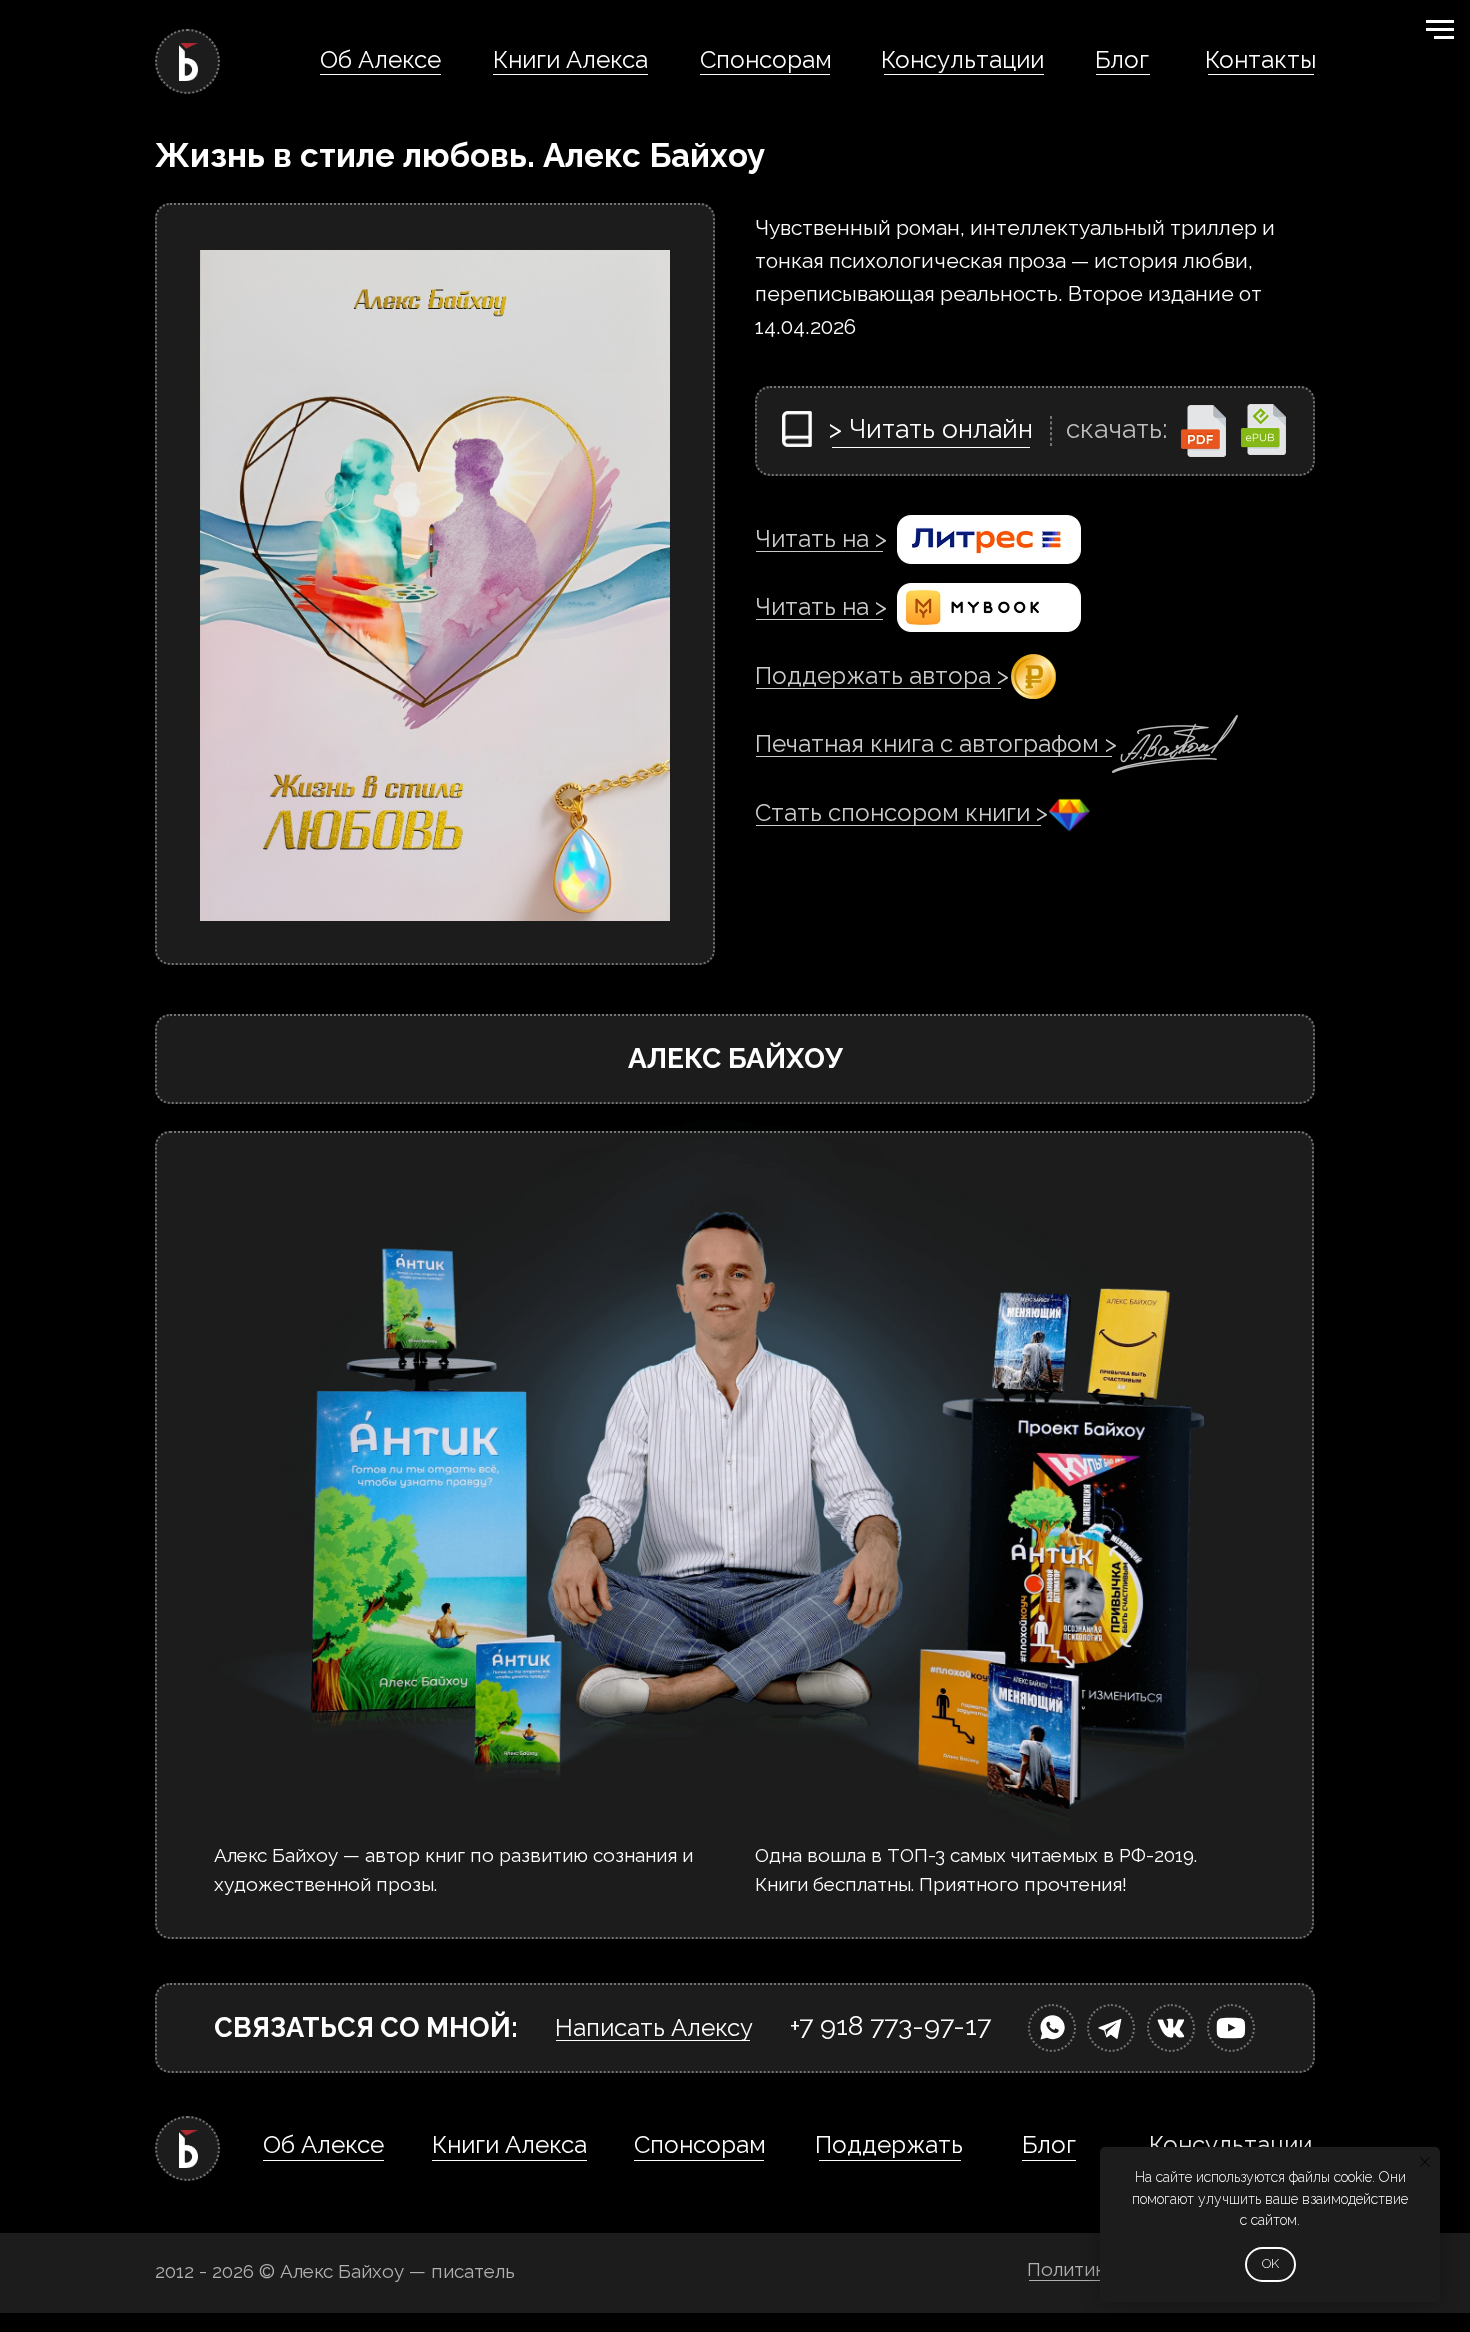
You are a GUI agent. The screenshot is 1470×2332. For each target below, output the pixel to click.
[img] (1052, 2028)
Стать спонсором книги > (901, 812)
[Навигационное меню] (1440, 30)
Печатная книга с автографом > (936, 743)
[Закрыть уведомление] (1425, 2162)
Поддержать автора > (882, 675)
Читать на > (821, 538)
